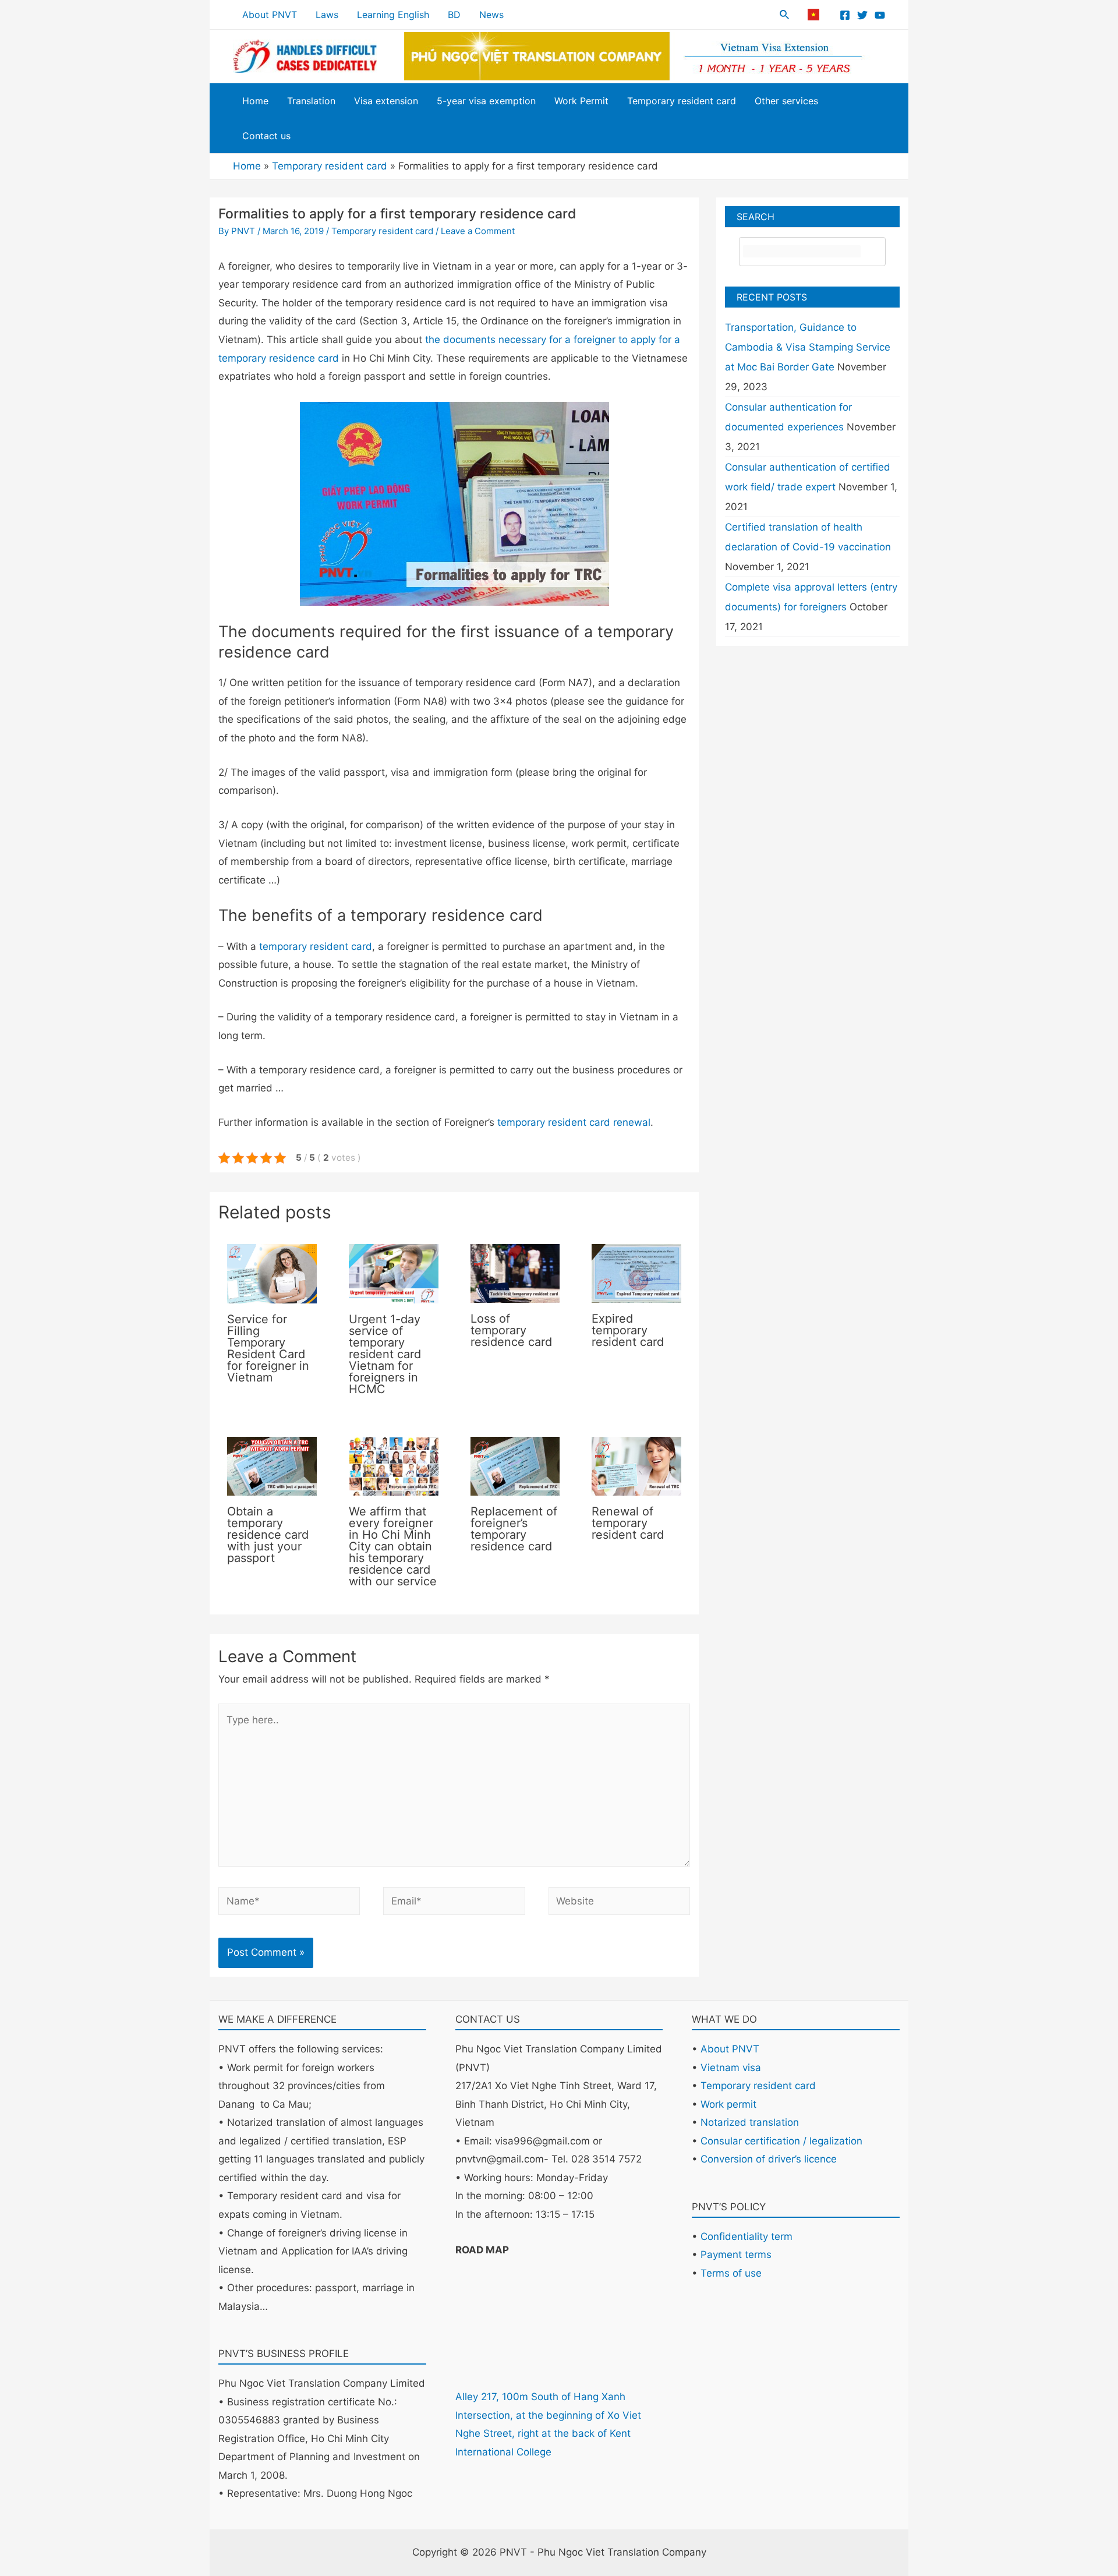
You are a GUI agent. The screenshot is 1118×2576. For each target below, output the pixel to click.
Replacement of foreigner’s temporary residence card (514, 1529)
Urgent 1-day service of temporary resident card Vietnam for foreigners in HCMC (385, 1354)
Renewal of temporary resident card (628, 1523)
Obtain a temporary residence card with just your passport (268, 1535)
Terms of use (731, 2273)
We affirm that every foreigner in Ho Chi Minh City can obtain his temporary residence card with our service (393, 1546)
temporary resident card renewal (574, 1122)
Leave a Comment (478, 231)
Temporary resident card (382, 231)
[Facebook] (845, 15)
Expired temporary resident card (628, 1330)
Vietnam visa (731, 2068)
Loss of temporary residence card (511, 1330)
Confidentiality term (746, 2236)
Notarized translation (750, 2122)
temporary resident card (316, 946)
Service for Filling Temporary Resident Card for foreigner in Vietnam (268, 1348)
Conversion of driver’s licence (769, 2159)
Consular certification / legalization (781, 2141)
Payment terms (736, 2255)
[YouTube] (880, 15)
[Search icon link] (785, 16)
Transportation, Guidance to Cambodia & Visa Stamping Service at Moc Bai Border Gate (808, 347)
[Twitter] (862, 15)
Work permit (728, 2104)
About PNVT (730, 2049)
